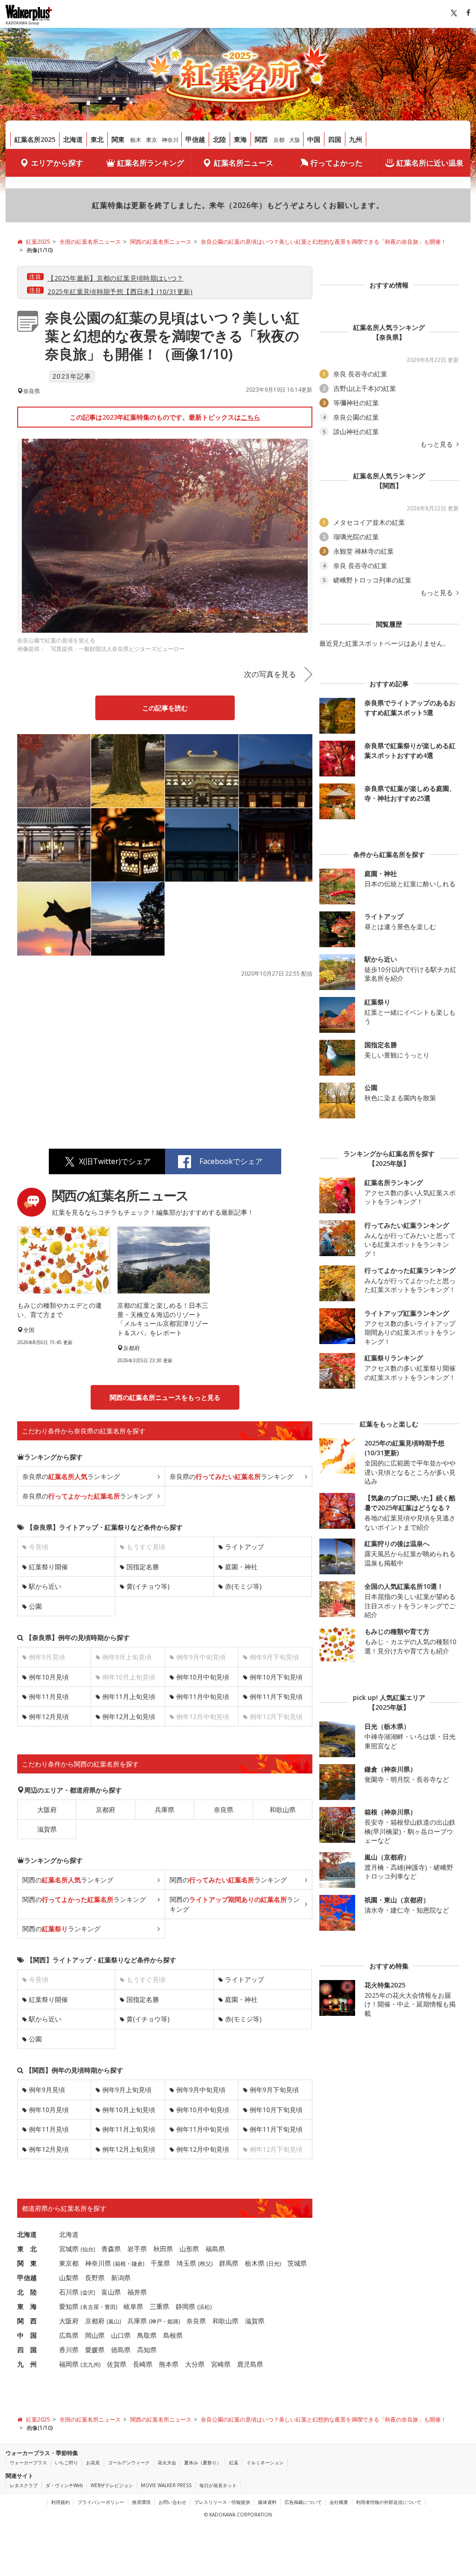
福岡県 (69, 2364)
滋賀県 (47, 1829)
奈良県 (224, 1810)
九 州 (27, 2364)
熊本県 (169, 2364)
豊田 (110, 2307)
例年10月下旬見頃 (276, 1677)
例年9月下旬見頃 (274, 2090)
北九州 (91, 2365)
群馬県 (229, 2263)
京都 (279, 140)
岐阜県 (133, 2306)
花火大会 (167, 2462)
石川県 (69, 2292)
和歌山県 (283, 1810)
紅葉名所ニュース (244, 163)
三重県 (159, 2306)
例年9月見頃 (47, 2090)
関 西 (27, 2321)
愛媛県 (95, 2350)
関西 (261, 139)
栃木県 (255, 2263)
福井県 (137, 2292)
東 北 (27, 2249)
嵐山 (114, 2321)
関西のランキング (68, 1880)
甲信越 (195, 139)
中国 (314, 139)
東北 (97, 139)
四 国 (27, 2350)
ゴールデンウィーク (129, 2462)
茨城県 (297, 2263)
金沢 (88, 2292)
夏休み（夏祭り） (203, 2462)
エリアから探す (57, 163)
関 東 (27, 2263)
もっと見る (437, 444)
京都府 (106, 1810)
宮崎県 (221, 2364)
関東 (118, 139)
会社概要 (339, 2502)
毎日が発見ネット (218, 2485)
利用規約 (60, 2502)
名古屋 (91, 2307)
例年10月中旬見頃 (203, 1677)
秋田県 (163, 2249)
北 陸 (27, 2292)
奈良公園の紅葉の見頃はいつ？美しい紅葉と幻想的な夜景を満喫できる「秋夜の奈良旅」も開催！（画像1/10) (172, 336)
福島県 (215, 2249)
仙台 (88, 2249)
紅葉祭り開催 (48, 1567)
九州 (356, 139)
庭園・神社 (241, 1567)
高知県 (147, 2350)
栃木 (136, 140)
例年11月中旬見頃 (203, 1696)
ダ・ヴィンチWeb (64, 2485)
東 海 (27, 2306)
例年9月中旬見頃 (201, 2090)
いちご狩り (66, 2462)
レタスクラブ (24, 2485)
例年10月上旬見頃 (129, 2110)
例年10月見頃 (49, 1677)
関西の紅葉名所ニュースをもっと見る (165, 1397)
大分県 (195, 2364)
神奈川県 (98, 2263)
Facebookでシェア (231, 1161)
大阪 (295, 140)
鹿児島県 (250, 2364)
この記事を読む (165, 708)
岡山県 (95, 2335)
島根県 (173, 2335)
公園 (35, 1606)
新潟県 (121, 2278)
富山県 (111, 2292)
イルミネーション (265, 2462)
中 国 (27, 2335)
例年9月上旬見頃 (127, 2090)
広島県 (69, 2335)
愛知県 (69, 2306)
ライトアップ (245, 1547)
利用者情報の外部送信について (389, 2502)
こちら (251, 417)
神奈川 (170, 140)
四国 (335, 139)
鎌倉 (137, 2264)
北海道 (73, 139)
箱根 (120, 2264)
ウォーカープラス (28, 2462)
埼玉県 (186, 2263)
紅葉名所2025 (35, 139)
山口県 (121, 2335)
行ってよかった (337, 163)
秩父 (205, 2264)
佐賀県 (117, 2364)
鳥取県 (147, 2335)
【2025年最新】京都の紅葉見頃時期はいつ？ (116, 278)
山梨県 (69, 2278)
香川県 (69, 2350)
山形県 (189, 2249)
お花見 (93, 2462)
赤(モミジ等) (243, 1586)
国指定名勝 (143, 1567)
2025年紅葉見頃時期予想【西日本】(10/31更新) (120, 291)
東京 (152, 140)
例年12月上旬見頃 (129, 1716)
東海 (240, 139)
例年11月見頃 (49, 1696)
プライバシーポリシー (101, 2502)
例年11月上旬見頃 (129, 1696)
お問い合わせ (172, 2502)
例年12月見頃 (49, 1716)
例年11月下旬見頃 (276, 1696)
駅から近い (45, 1586)
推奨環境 (141, 2502)
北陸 (219, 139)
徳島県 (121, 2350)
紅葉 (234, 2462)
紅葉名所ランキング (151, 163)
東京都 (69, 2263)
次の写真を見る (270, 674)
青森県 (111, 2249)
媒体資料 (267, 2502)
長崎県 (143, 2364)
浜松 (205, 2307)
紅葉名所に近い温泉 (430, 163)
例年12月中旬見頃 (203, 2149)
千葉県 (160, 2263)
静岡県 (185, 2306)
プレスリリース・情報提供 (222, 2502)
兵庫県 (165, 1810)
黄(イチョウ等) (148, 1586)
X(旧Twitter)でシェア (115, 1161)
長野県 (95, 2278)
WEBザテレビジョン (112, 2485)
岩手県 (137, 2249)
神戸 (156, 2321)
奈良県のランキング (71, 1476)
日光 (274, 2264)
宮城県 (69, 2249)
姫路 (173, 2321)
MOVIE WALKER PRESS (166, 2485)
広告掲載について (303, 2502)
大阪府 (47, 1810)
